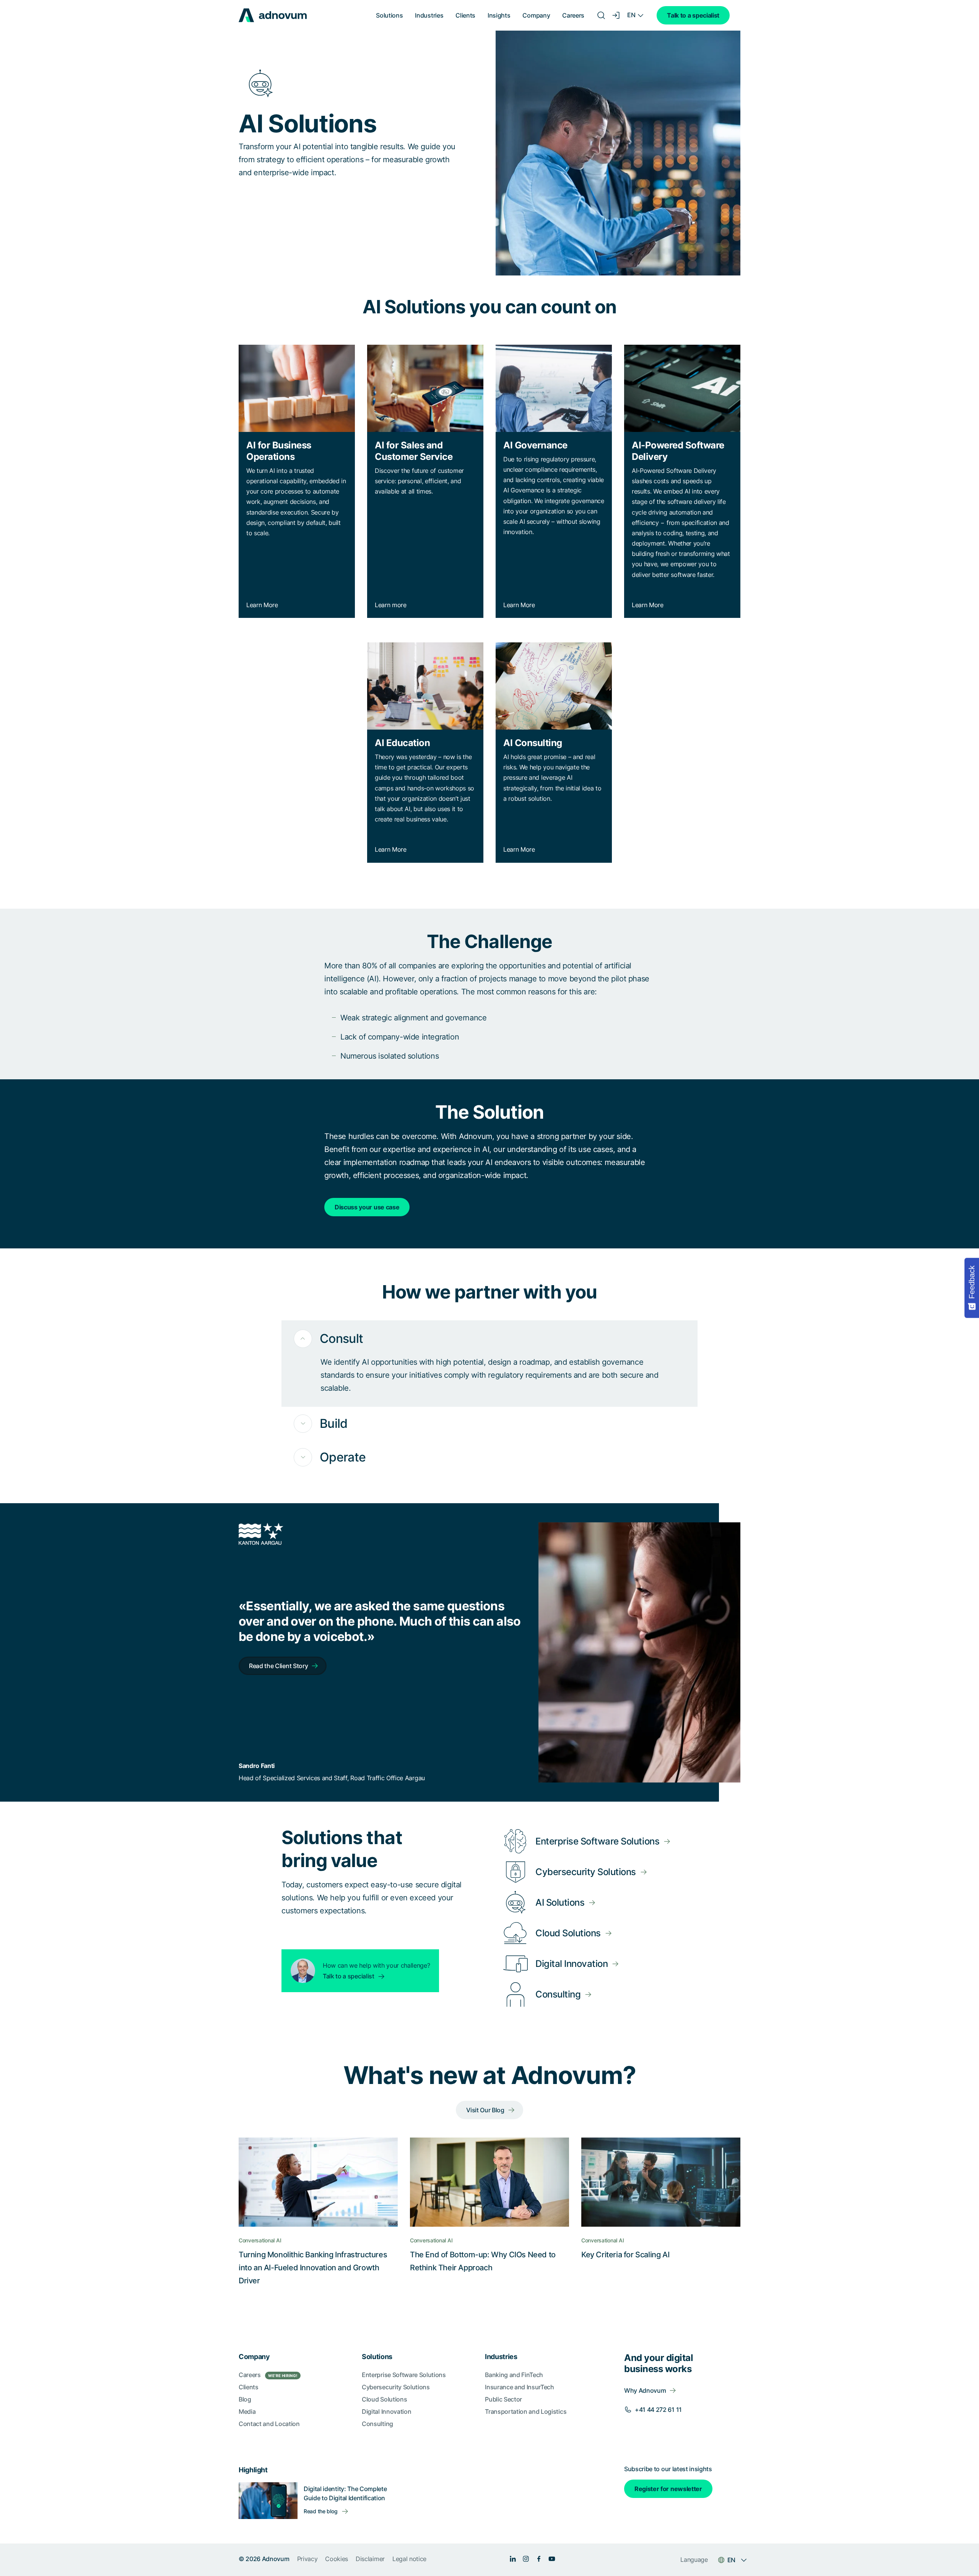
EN (631, 15)
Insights (499, 15)
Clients (465, 15)
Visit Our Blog (485, 2110)
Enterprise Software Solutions (404, 2375)
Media (247, 2411)
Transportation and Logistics (526, 2411)
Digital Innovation (386, 2411)
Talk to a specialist (693, 15)
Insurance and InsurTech (520, 2387)
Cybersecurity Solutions (396, 2387)
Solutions (389, 15)
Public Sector (503, 2399)
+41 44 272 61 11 (658, 2410)
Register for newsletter (668, 2489)
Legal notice (409, 2559)
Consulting (377, 2424)
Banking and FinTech (514, 2375)
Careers (573, 15)
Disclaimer (370, 2559)
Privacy (307, 2559)
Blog (245, 2399)
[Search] (601, 15)
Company (536, 15)
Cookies (337, 2559)
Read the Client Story (278, 1666)
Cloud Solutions (384, 2399)
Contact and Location (269, 2424)
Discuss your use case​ (367, 1207)
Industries (429, 15)
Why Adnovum (645, 2390)
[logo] (273, 15)
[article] (489, 996)
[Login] (616, 15)
